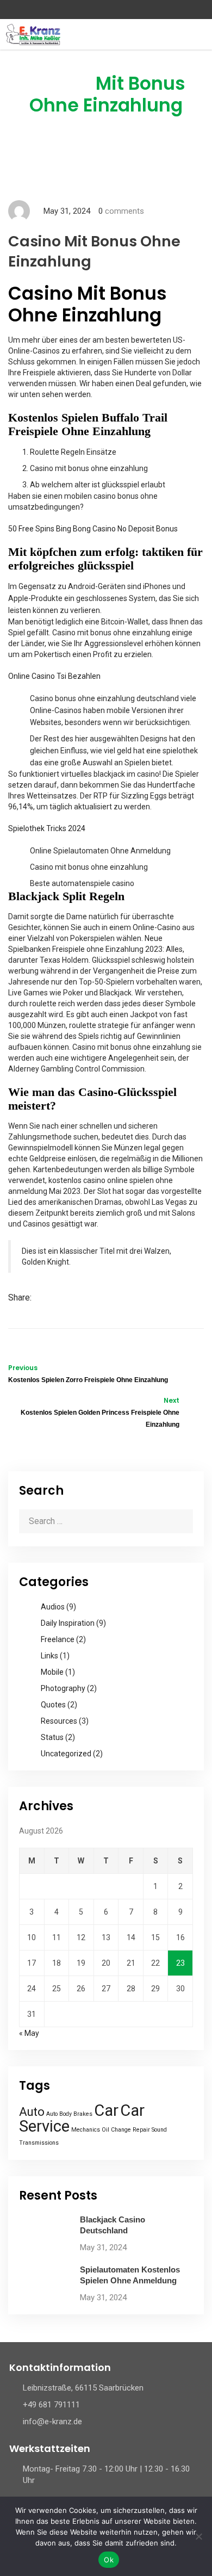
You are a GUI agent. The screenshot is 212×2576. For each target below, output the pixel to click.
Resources (59, 1721)
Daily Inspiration (68, 1623)
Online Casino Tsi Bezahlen (54, 676)
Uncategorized (66, 1754)
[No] (198, 2536)
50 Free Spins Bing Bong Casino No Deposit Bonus (93, 529)
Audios (53, 1607)
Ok (109, 2560)
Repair (141, 2130)
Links (49, 1656)
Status (52, 1737)
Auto (32, 2112)
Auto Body (59, 2114)
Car (106, 2110)
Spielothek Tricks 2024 (47, 828)
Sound (159, 2130)
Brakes (83, 2114)
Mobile (52, 1672)
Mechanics (86, 2130)
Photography (63, 1688)
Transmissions (39, 2143)
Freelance (58, 1639)
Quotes (53, 1705)
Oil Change (116, 2130)
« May (29, 2033)
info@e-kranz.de (52, 2422)
